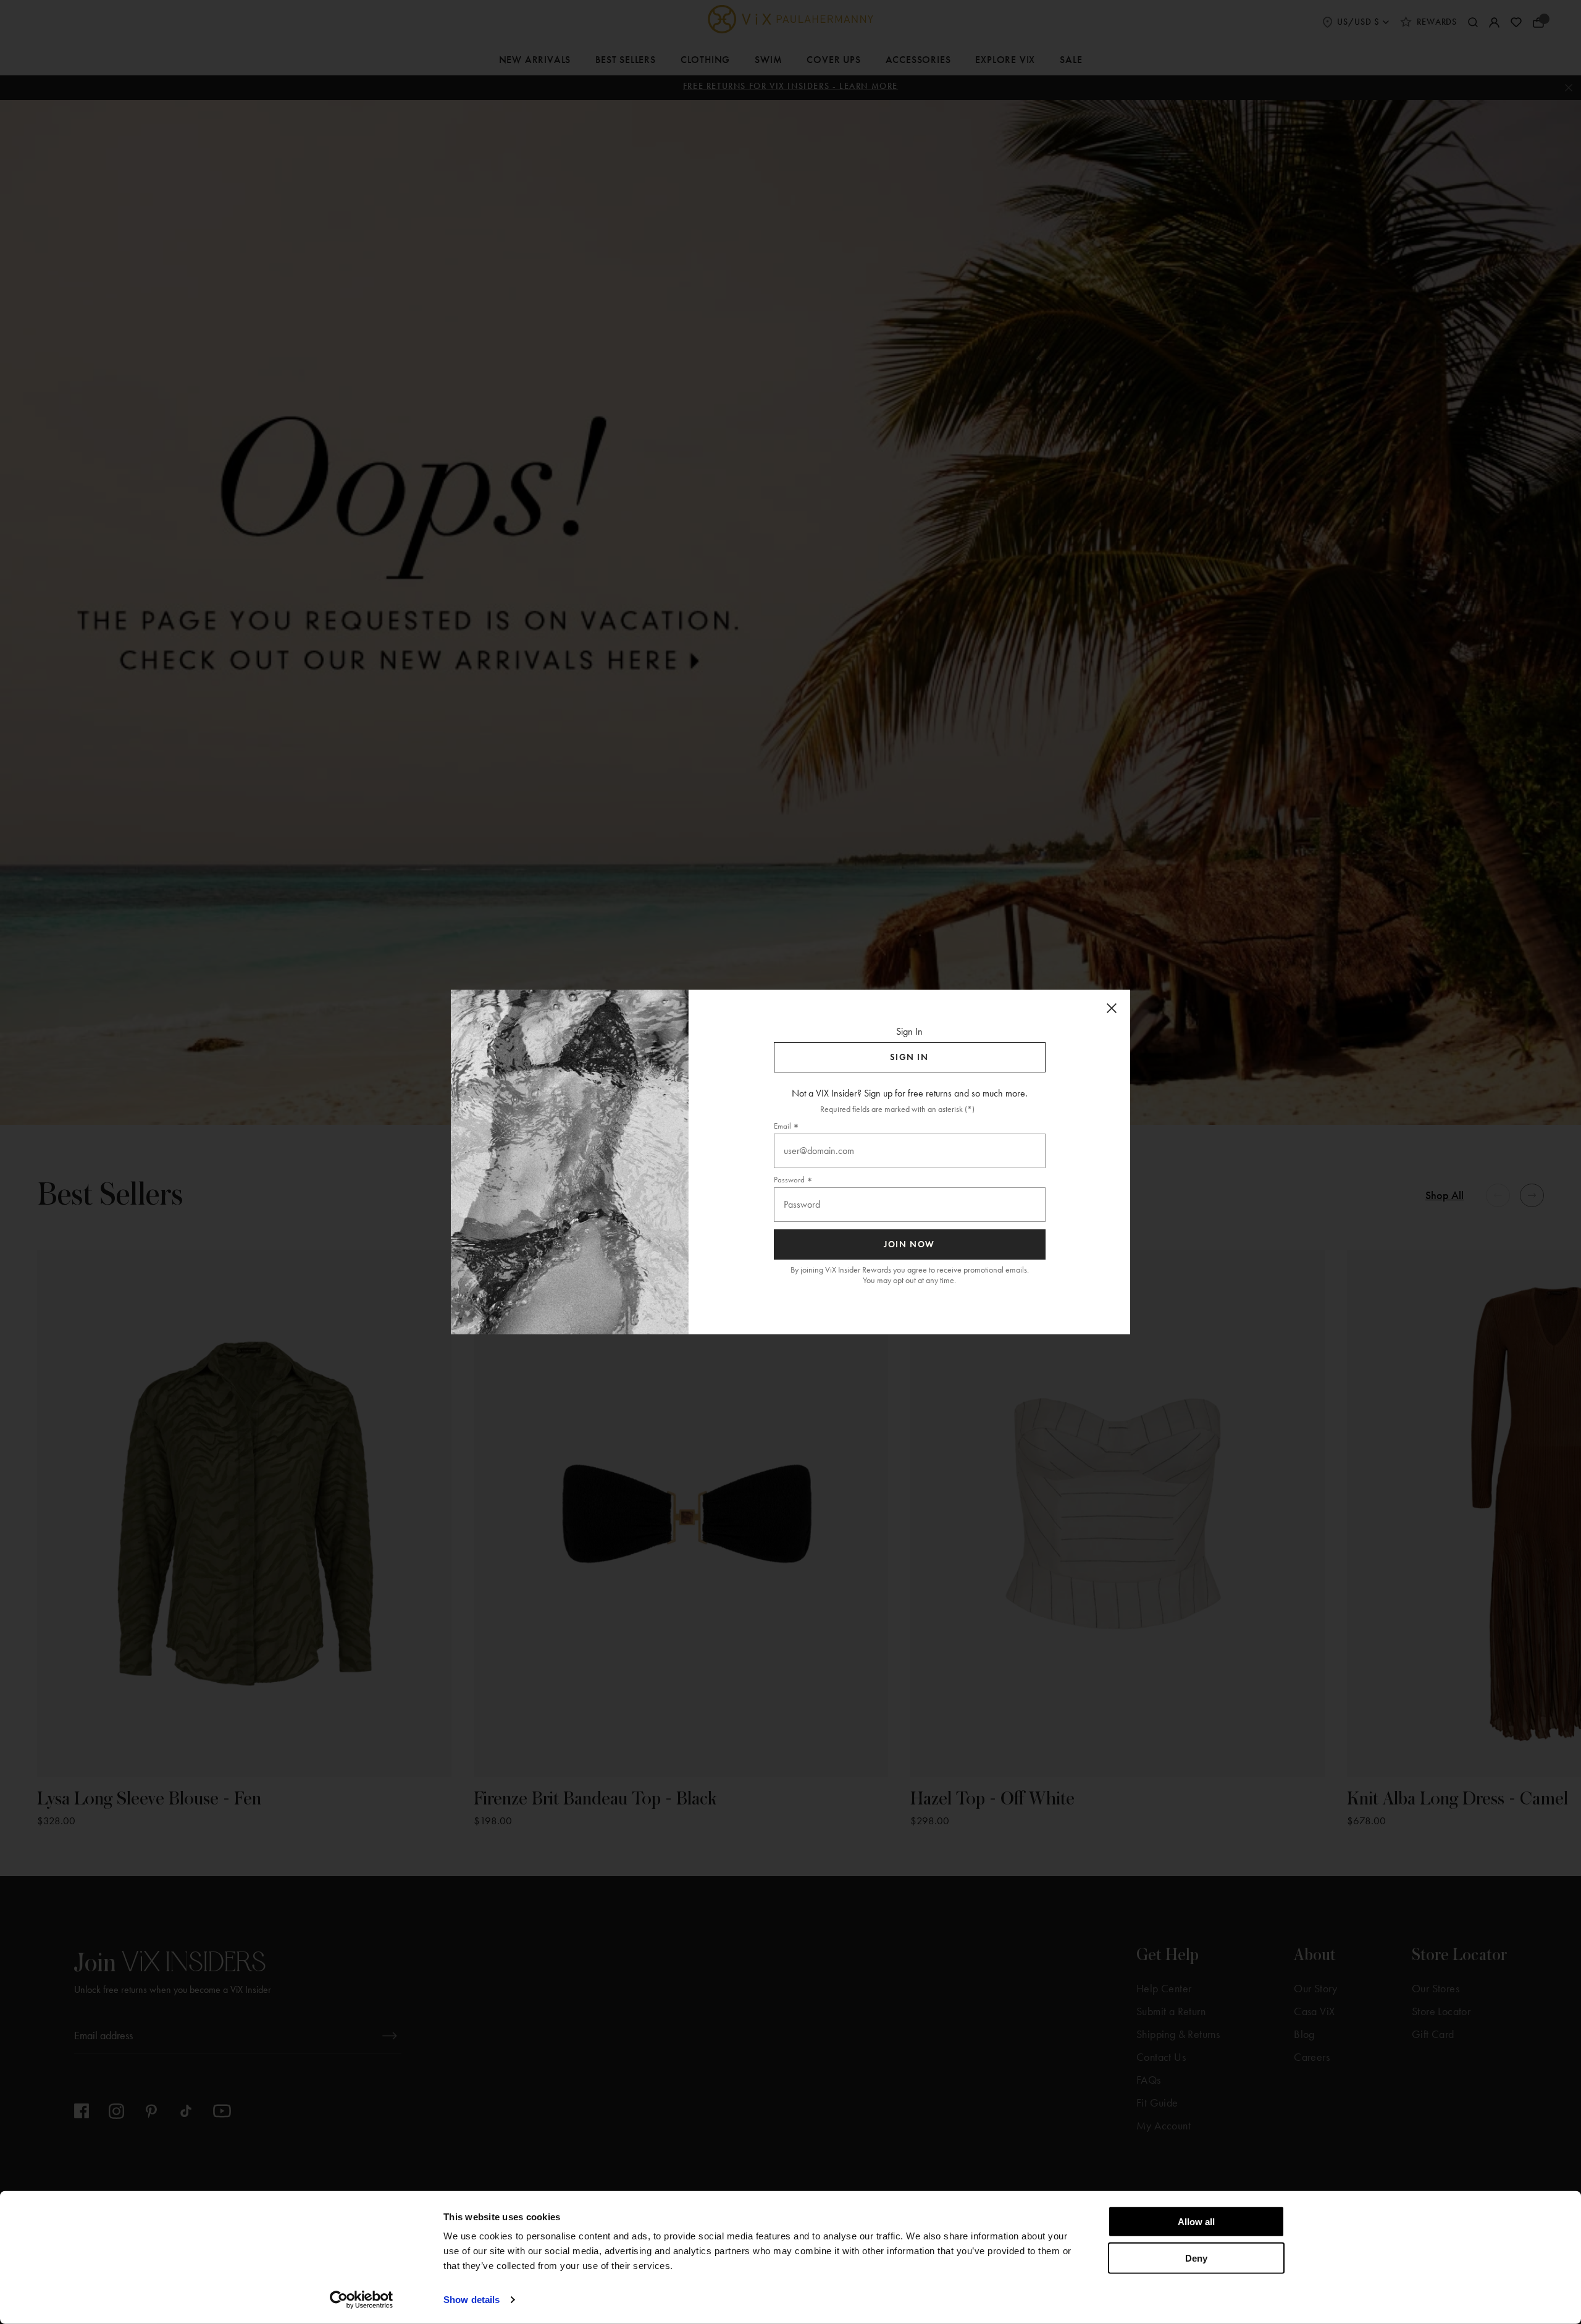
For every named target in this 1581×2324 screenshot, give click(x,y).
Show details (472, 2300)
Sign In (909, 1057)
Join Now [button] (909, 1244)
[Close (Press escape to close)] (1112, 1008)
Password (789, 1180)
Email (782, 1126)
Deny (1196, 2258)
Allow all (1196, 2222)
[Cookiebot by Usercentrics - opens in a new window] (362, 2300)
